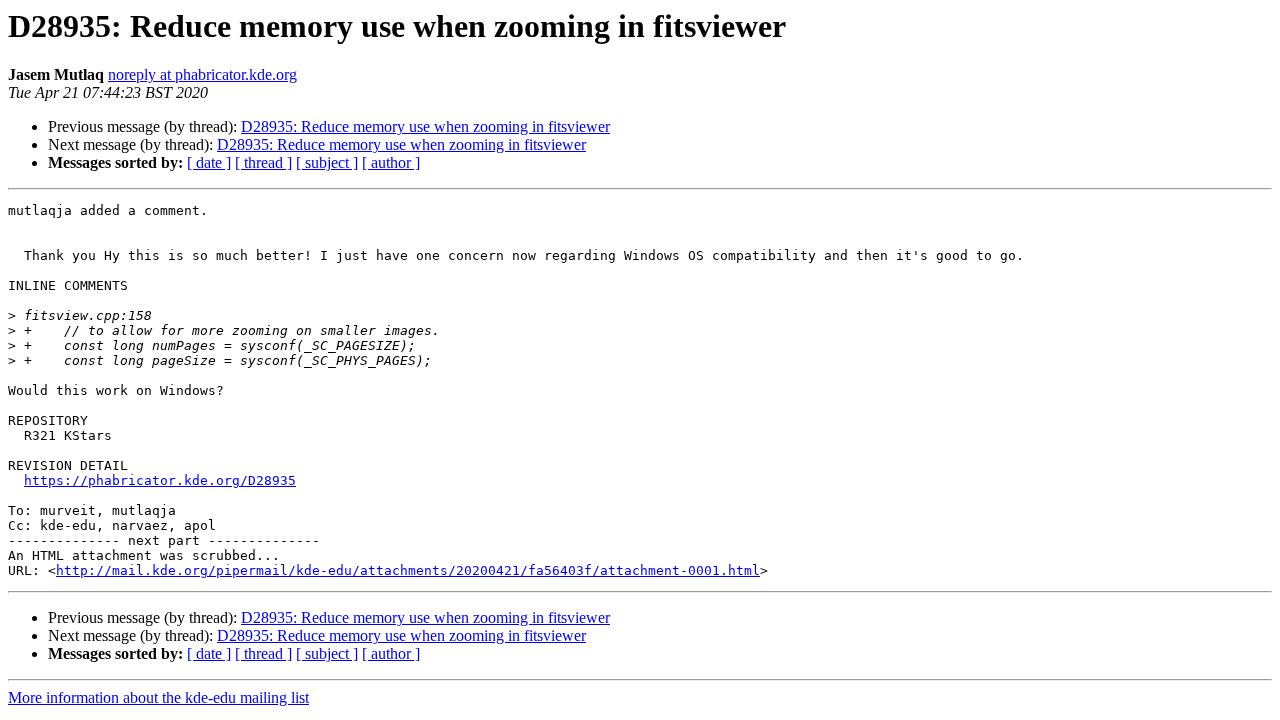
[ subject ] (327, 162)
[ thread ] (263, 162)
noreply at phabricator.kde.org (202, 74)
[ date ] (209, 162)
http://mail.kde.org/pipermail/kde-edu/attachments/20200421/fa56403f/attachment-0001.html (408, 570)
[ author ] (391, 162)
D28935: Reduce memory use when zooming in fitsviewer (425, 126)
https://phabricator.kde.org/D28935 (160, 480)
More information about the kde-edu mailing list (158, 697)
